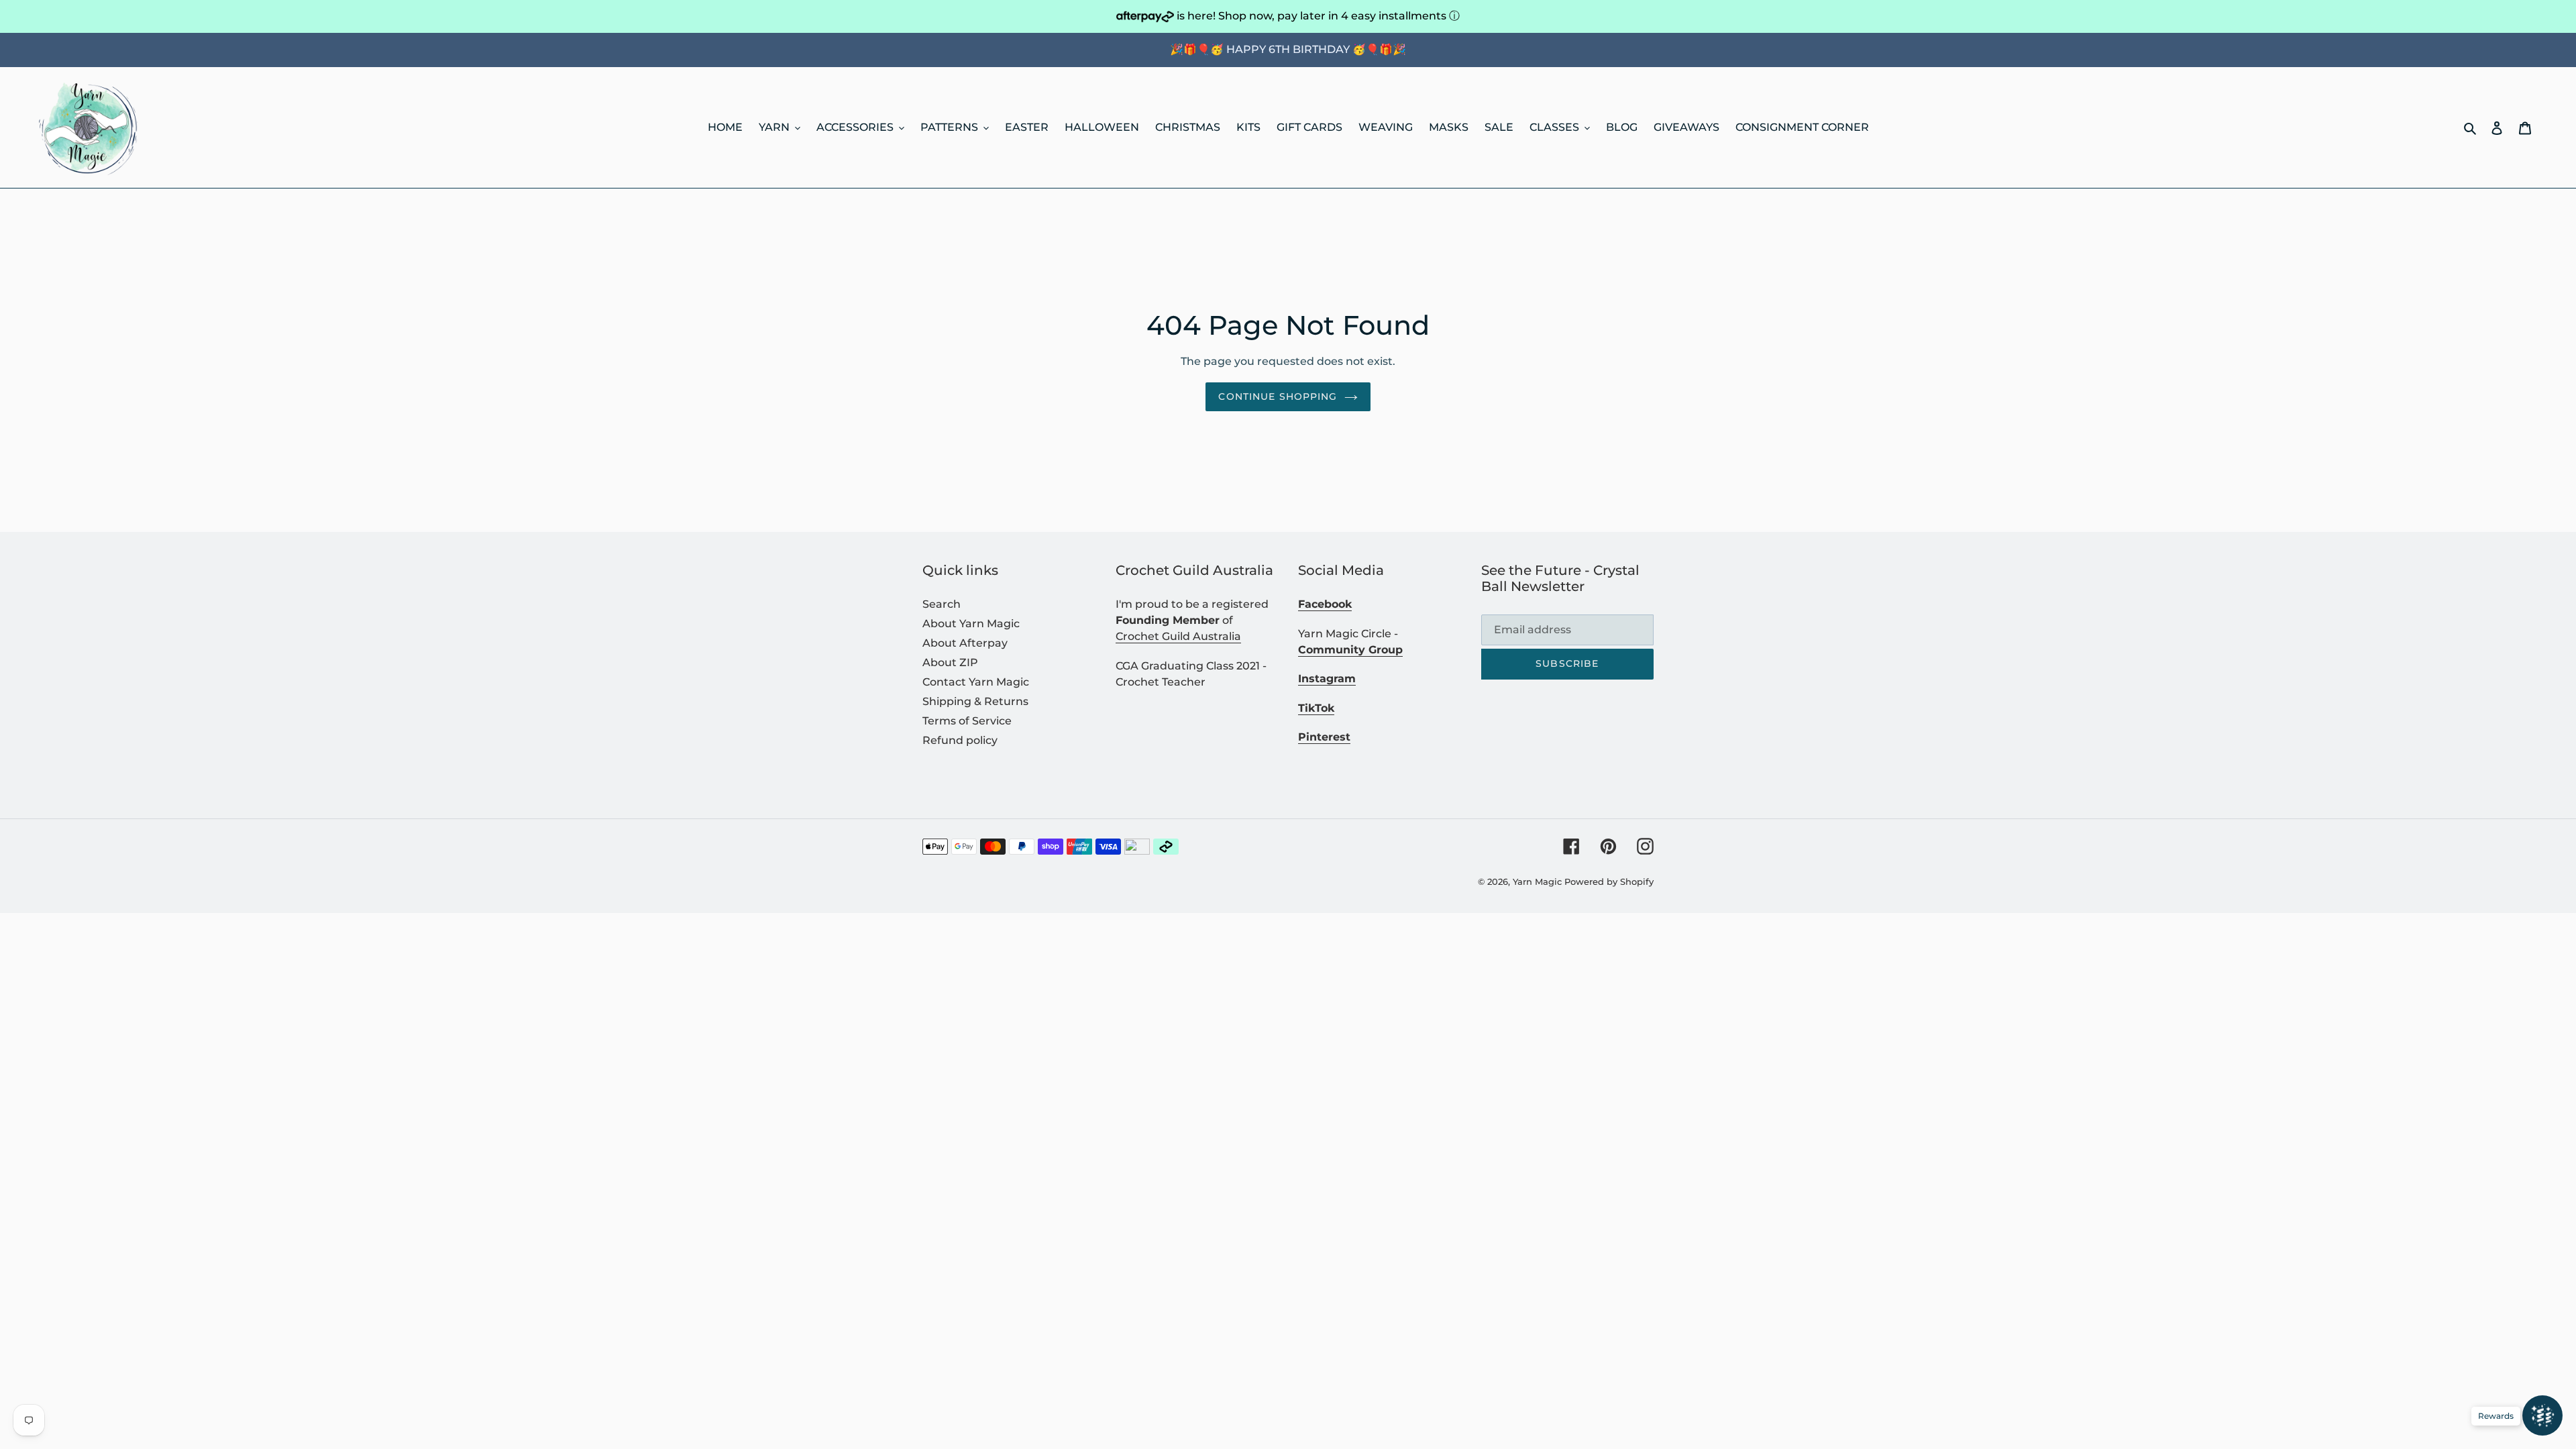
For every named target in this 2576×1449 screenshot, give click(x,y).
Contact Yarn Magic (976, 682)
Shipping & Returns (975, 701)
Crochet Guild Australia (1178, 636)
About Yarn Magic (971, 624)
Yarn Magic (1537, 881)
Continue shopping (1278, 396)
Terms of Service (967, 721)
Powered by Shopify (1609, 881)
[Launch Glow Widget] (2542, 1415)
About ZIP (950, 662)
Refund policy (960, 740)
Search (942, 604)
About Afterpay (965, 643)
